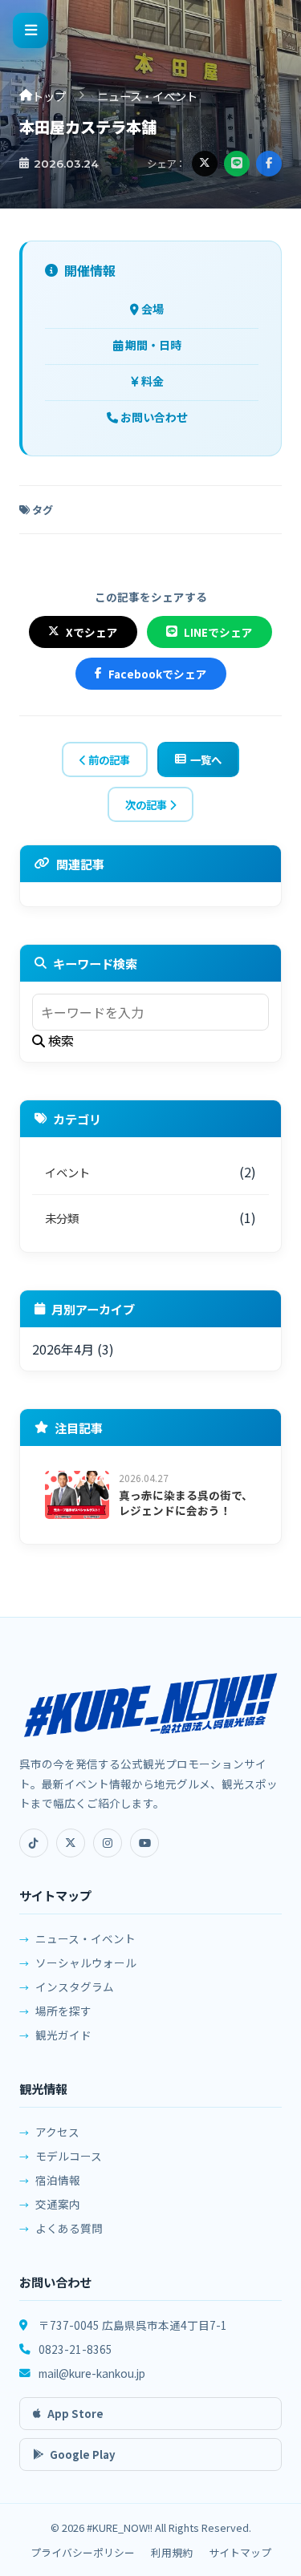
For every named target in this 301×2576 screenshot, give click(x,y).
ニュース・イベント (147, 96)
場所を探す (63, 2011)
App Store (75, 2414)
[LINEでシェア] (237, 164)
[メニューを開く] (31, 30)
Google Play (83, 2454)
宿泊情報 (58, 2180)
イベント (67, 1172)
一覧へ (206, 759)
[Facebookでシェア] (269, 164)
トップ (49, 96)
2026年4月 (63, 1349)
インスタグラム (75, 1987)
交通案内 (58, 2204)
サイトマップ (240, 2552)
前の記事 (108, 759)
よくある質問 (69, 2228)
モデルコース (69, 2156)
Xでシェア (92, 632)
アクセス (57, 2132)
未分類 (62, 1218)
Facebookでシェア (158, 674)
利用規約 (172, 2552)
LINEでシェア (218, 632)
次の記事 (147, 804)
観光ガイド (63, 2035)
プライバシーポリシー (83, 2552)
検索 (59, 1040)
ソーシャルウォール (86, 1962)
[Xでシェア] (205, 164)
